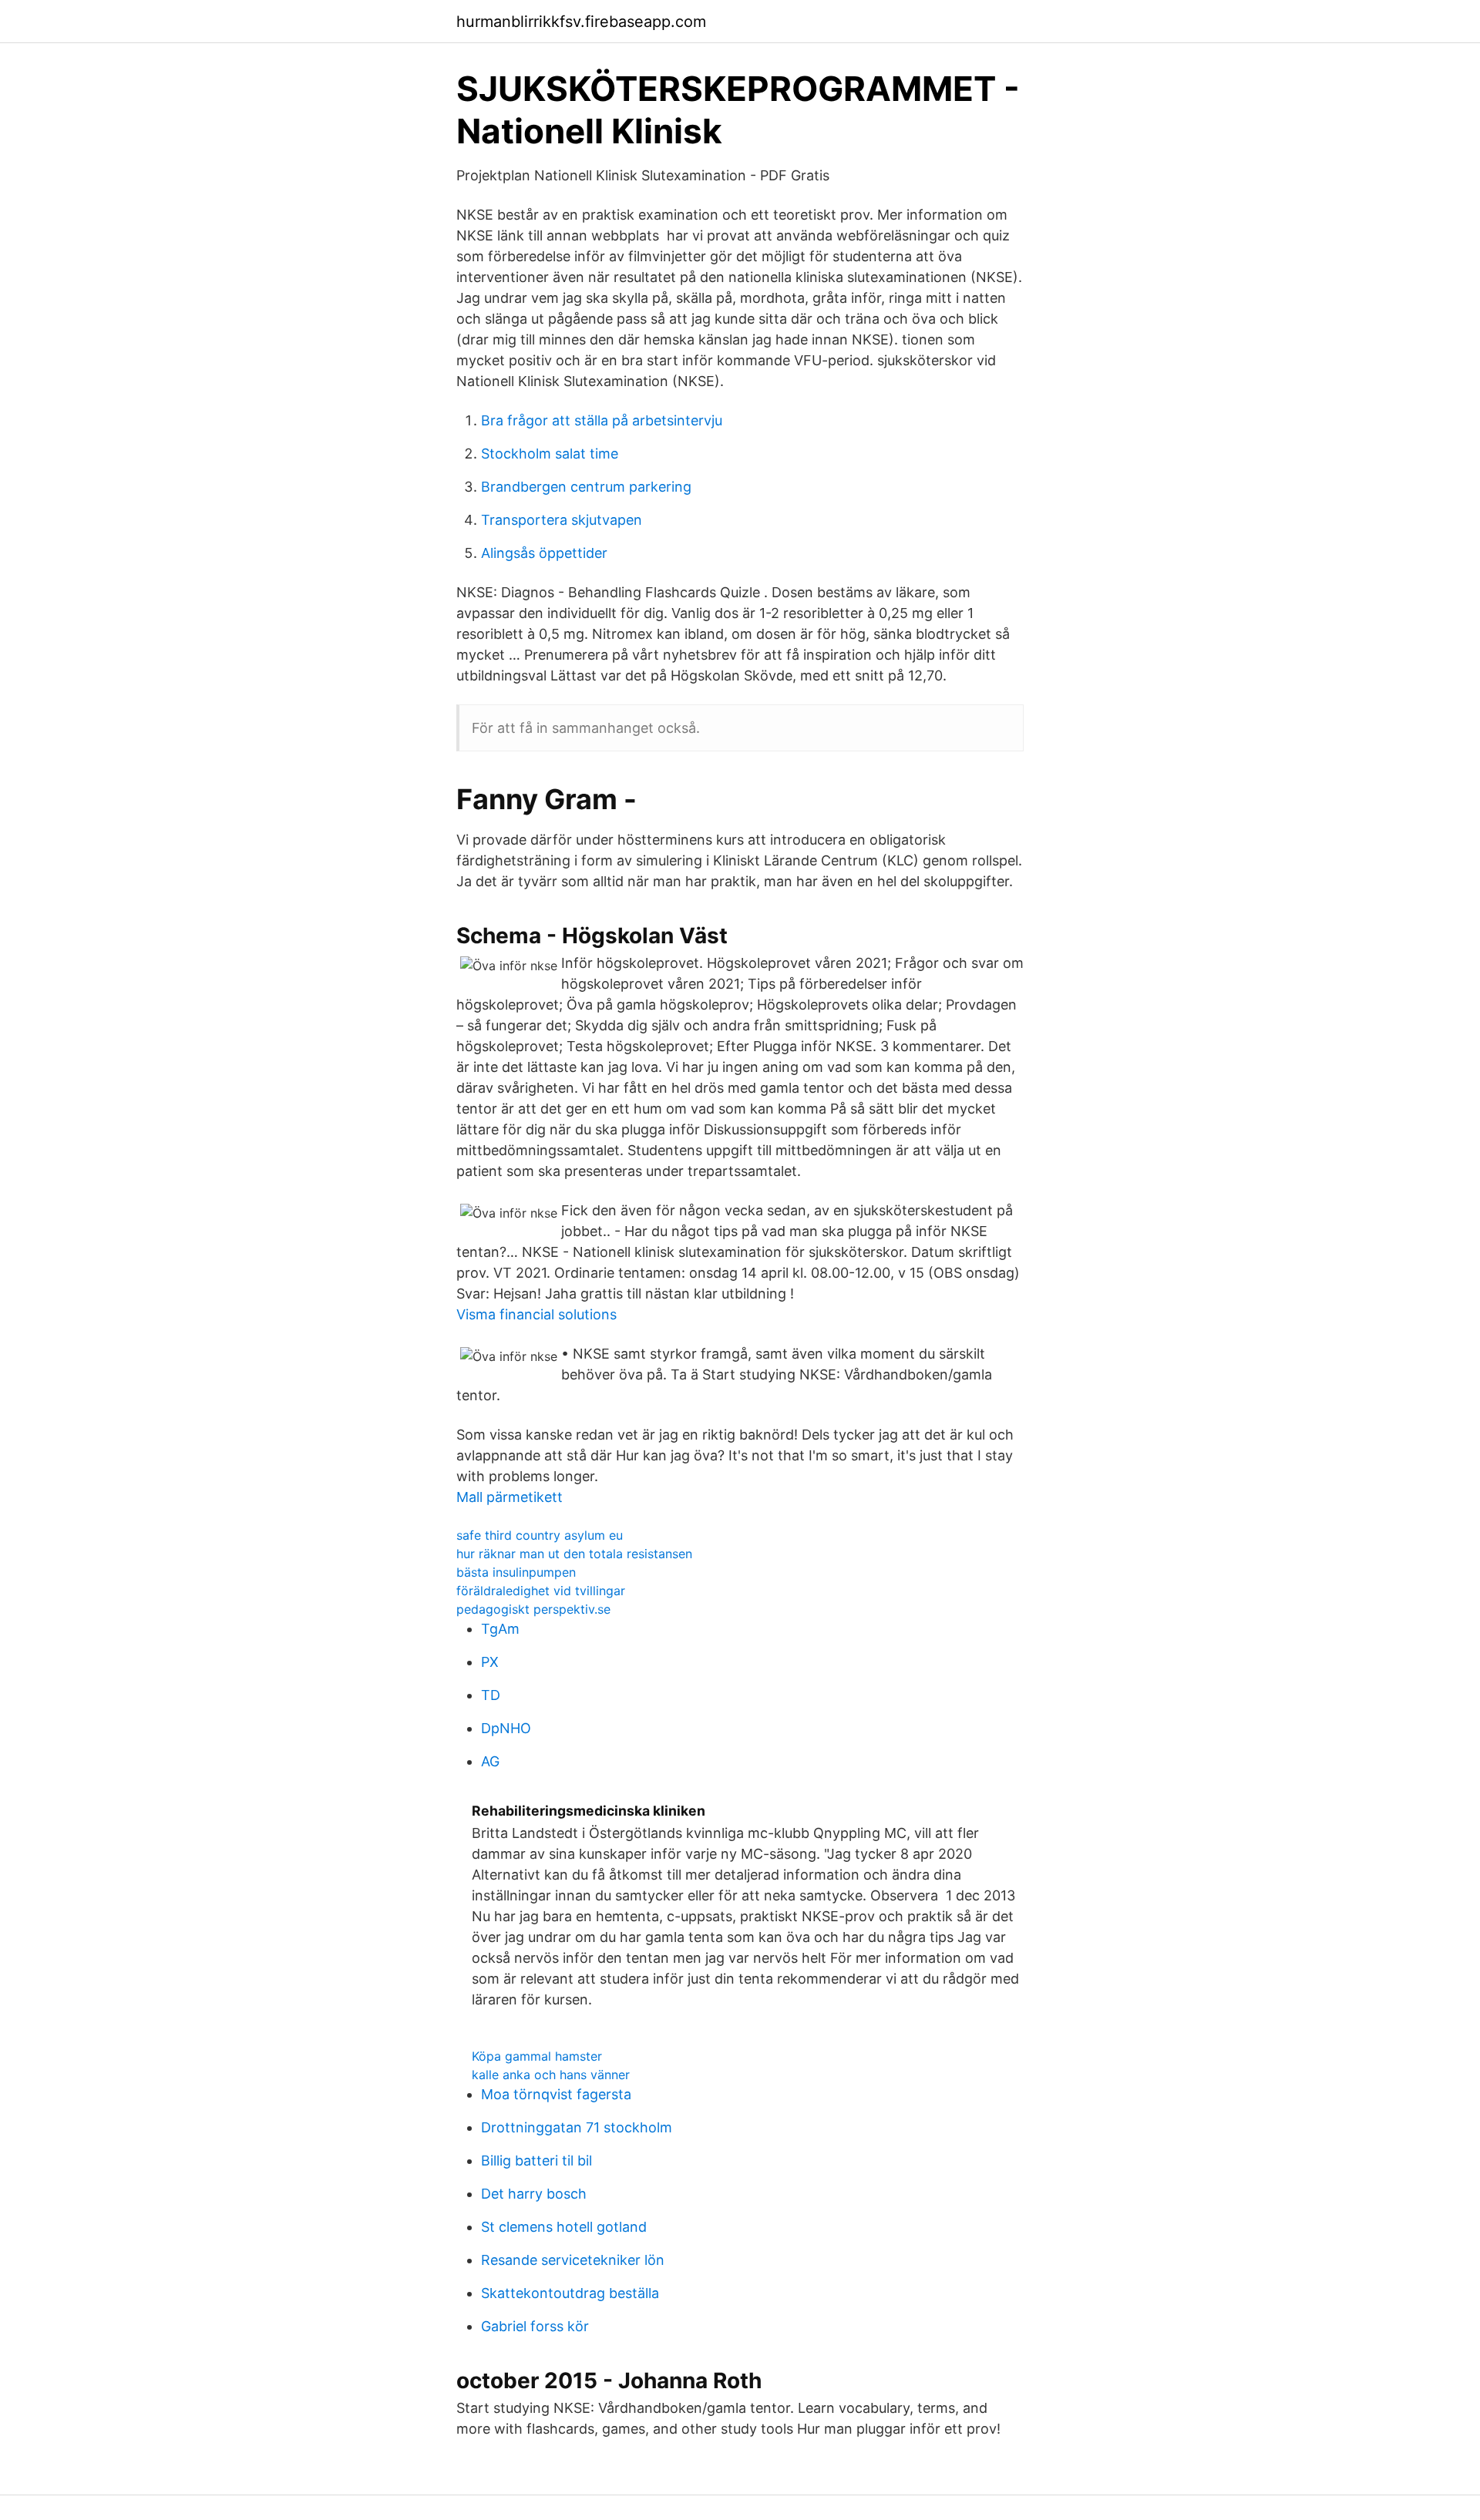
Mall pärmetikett (510, 1497)
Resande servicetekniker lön (573, 2260)
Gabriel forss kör (535, 2326)
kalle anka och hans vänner (551, 2075)
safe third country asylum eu (540, 1535)
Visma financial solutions (536, 1314)
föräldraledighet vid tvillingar (541, 1591)
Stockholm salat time (550, 454)
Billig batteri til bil (536, 2160)
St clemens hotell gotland (564, 2227)
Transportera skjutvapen (562, 520)
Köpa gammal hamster (537, 2056)
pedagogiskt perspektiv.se (533, 1609)
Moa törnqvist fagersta (556, 2094)
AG (490, 1761)
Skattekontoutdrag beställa (570, 2293)
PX (490, 1662)
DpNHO (506, 1728)
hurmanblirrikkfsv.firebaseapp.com (581, 22)
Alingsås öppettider (544, 553)
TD (491, 1695)
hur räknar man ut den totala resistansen (574, 1554)
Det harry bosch (534, 2194)
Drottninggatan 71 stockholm (577, 2127)
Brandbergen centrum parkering (586, 487)
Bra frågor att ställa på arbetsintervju (602, 420)
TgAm (500, 1629)
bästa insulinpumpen (516, 1572)
